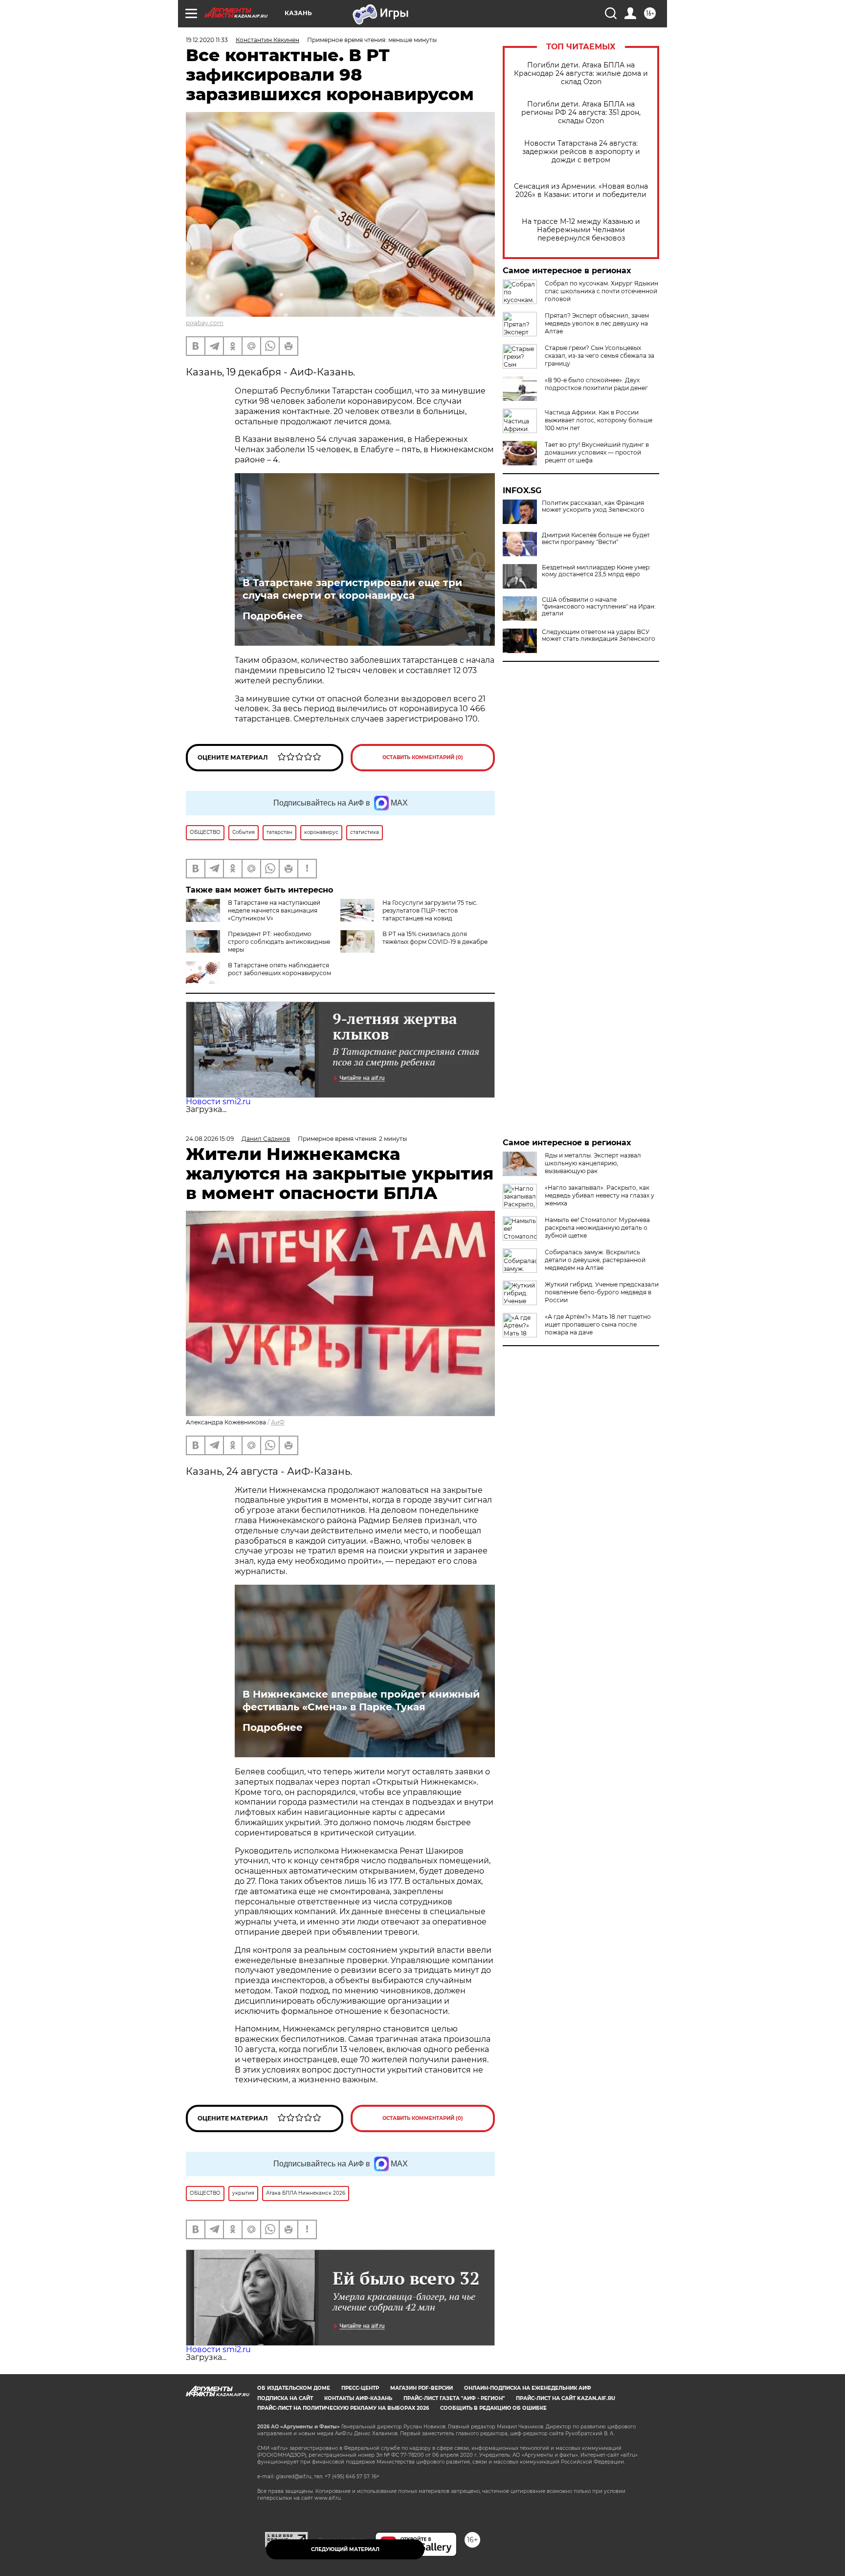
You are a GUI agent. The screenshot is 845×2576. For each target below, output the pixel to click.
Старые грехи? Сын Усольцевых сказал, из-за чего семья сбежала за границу (600, 356)
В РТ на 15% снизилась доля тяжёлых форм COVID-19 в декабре (435, 938)
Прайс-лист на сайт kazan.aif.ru (566, 2398)
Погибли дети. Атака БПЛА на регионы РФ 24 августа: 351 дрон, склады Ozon (581, 113)
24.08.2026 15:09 (210, 1139)
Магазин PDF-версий (422, 2388)
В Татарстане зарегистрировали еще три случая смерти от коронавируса (352, 589)
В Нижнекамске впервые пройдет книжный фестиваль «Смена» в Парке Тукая (361, 1701)
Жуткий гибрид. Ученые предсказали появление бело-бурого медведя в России (602, 1292)
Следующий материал (345, 2549)
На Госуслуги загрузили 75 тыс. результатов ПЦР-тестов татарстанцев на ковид (430, 910)
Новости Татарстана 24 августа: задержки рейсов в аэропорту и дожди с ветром (581, 152)
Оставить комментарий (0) (423, 757)
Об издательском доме (294, 2388)
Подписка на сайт (285, 2398)
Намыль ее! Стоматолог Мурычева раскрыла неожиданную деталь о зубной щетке (597, 1228)
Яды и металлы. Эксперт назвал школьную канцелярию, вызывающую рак (593, 1163)
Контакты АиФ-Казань (358, 2398)
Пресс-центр (360, 2388)
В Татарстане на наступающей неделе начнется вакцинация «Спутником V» (274, 910)
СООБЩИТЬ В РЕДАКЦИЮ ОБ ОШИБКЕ (493, 2408)
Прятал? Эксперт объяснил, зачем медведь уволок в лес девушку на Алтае (597, 323)
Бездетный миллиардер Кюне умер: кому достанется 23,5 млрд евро (596, 571)
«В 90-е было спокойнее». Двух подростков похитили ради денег (596, 384)
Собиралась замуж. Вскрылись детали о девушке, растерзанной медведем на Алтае (595, 1260)
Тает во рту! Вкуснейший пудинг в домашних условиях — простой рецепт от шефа (597, 452)
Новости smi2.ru (218, 1102)
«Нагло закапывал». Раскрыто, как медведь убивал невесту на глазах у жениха (600, 1195)
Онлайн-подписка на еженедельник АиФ (528, 2388)
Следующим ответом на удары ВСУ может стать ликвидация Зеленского (599, 635)
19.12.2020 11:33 (207, 40)
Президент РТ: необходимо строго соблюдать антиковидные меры (279, 942)
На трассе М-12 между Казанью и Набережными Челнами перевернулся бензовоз (581, 230)
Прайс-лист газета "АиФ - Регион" (454, 2398)
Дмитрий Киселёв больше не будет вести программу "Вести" (596, 539)
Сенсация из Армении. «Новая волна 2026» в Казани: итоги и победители (581, 191)
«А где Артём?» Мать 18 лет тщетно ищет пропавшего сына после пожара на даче (598, 1324)
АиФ (278, 1422)
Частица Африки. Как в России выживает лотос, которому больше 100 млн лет (599, 420)
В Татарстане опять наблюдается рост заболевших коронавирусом (279, 969)
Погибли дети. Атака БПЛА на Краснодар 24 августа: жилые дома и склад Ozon (581, 74)
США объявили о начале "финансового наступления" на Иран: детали (599, 607)
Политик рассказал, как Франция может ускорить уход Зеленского (593, 506)
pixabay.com (205, 323)
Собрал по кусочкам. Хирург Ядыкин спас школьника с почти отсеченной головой (601, 291)
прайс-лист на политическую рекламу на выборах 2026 (343, 2408)
